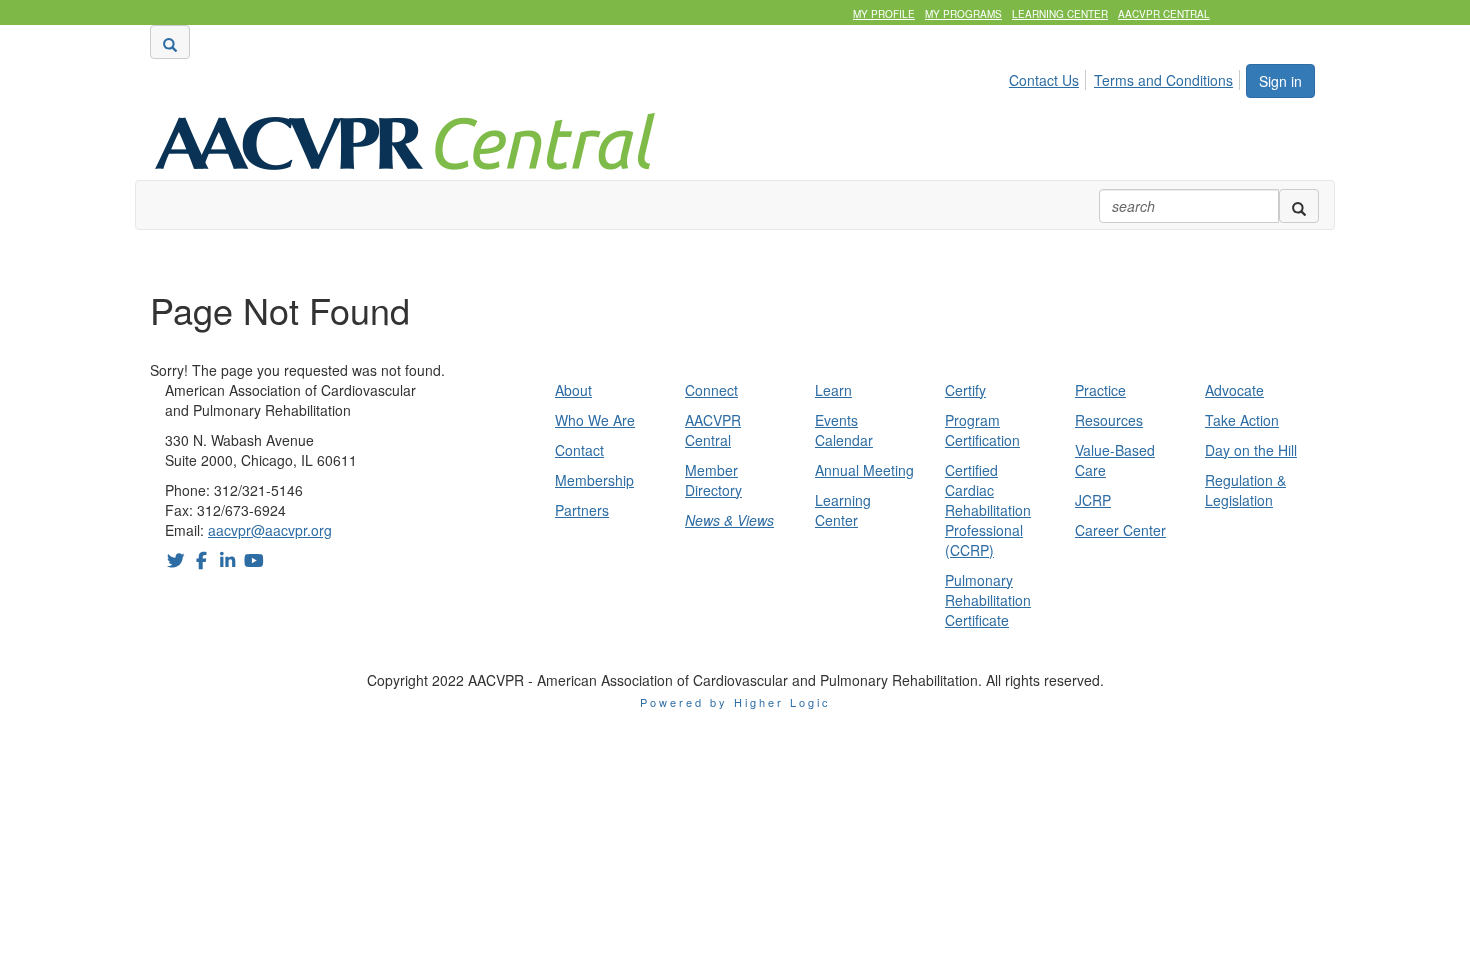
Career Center (1120, 530)
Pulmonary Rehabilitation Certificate (988, 600)
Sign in (1280, 81)
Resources (1109, 420)
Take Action (1242, 420)
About (573, 390)
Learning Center (1060, 14)
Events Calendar (844, 430)
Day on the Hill (1251, 450)
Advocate (1234, 390)
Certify (965, 390)
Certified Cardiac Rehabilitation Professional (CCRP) (988, 510)
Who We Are (595, 420)
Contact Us (1044, 80)
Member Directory (713, 480)
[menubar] (1126, 77)
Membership (594, 480)
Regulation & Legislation (1245, 490)
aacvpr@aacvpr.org (270, 530)
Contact (579, 450)
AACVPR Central (1164, 14)
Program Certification (982, 430)
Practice (1100, 390)
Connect (711, 390)
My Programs (963, 14)
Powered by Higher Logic (735, 702)
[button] (170, 42)
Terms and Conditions (1163, 80)
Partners (582, 510)
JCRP (1093, 500)
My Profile (884, 14)
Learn (833, 390)
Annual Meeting (864, 470)
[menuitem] (1049, 77)
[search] (1299, 206)
